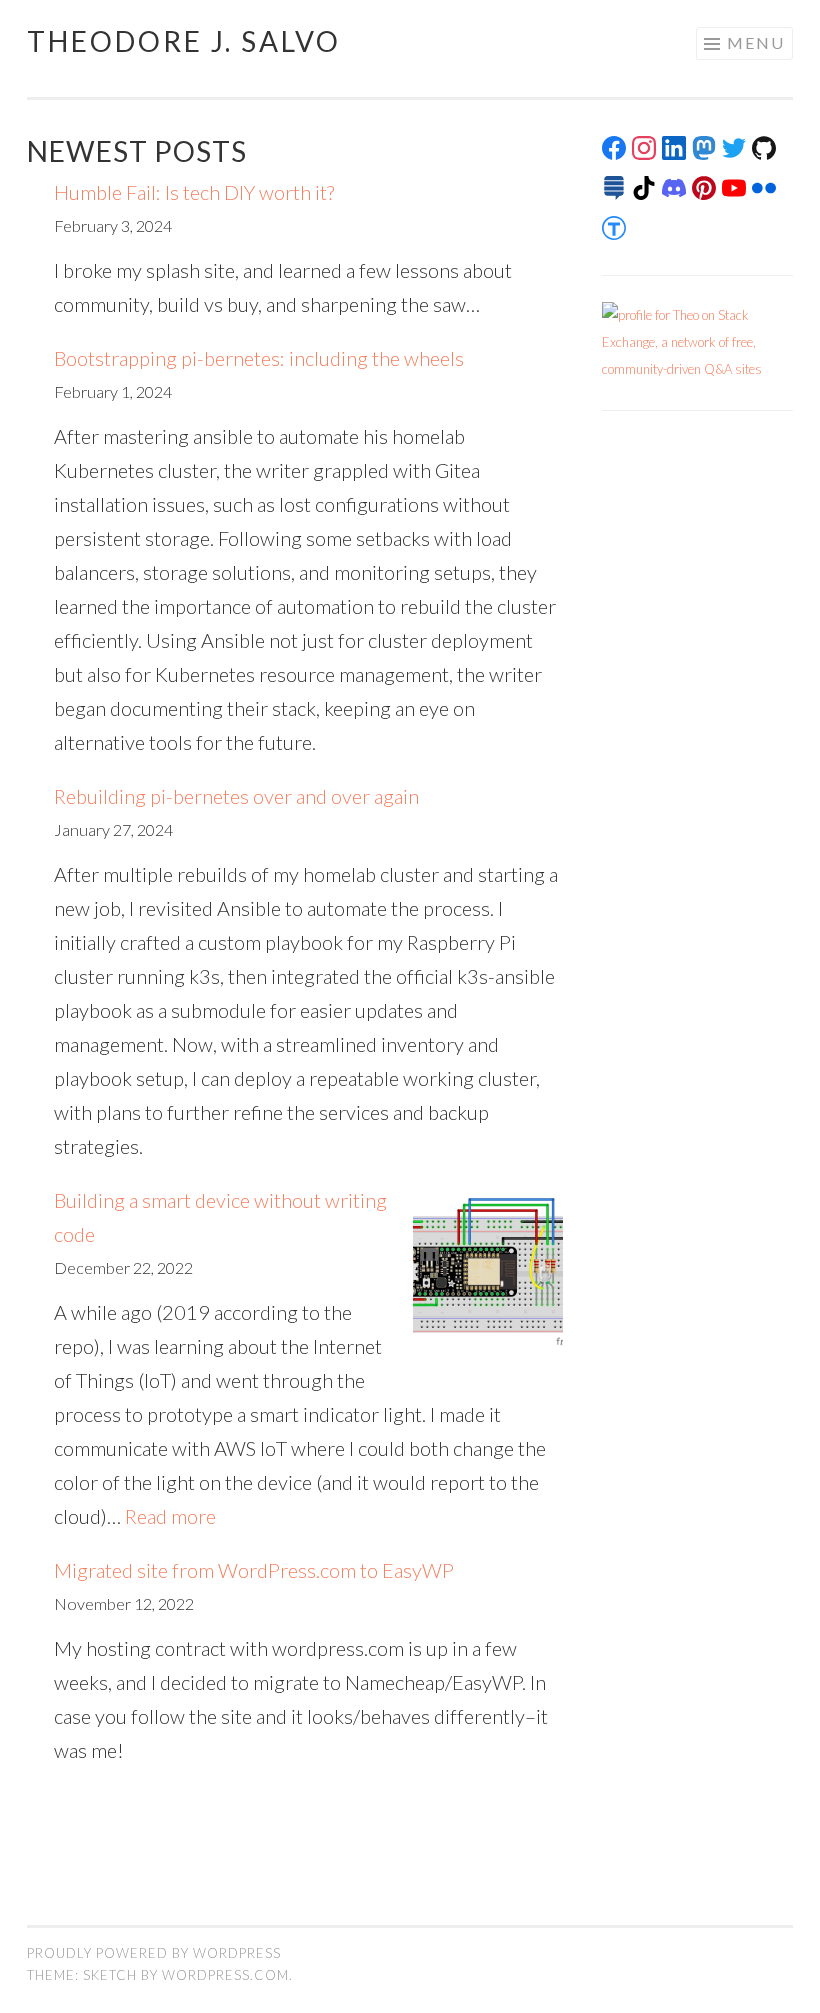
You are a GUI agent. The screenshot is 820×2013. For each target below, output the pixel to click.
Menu (756, 42)
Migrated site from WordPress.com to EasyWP (254, 1570)
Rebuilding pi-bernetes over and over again (236, 796)
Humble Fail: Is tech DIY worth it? (194, 192)
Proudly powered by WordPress (154, 1953)
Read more (170, 1516)
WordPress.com (225, 1975)
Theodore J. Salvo (184, 41)
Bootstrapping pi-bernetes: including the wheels (259, 358)
